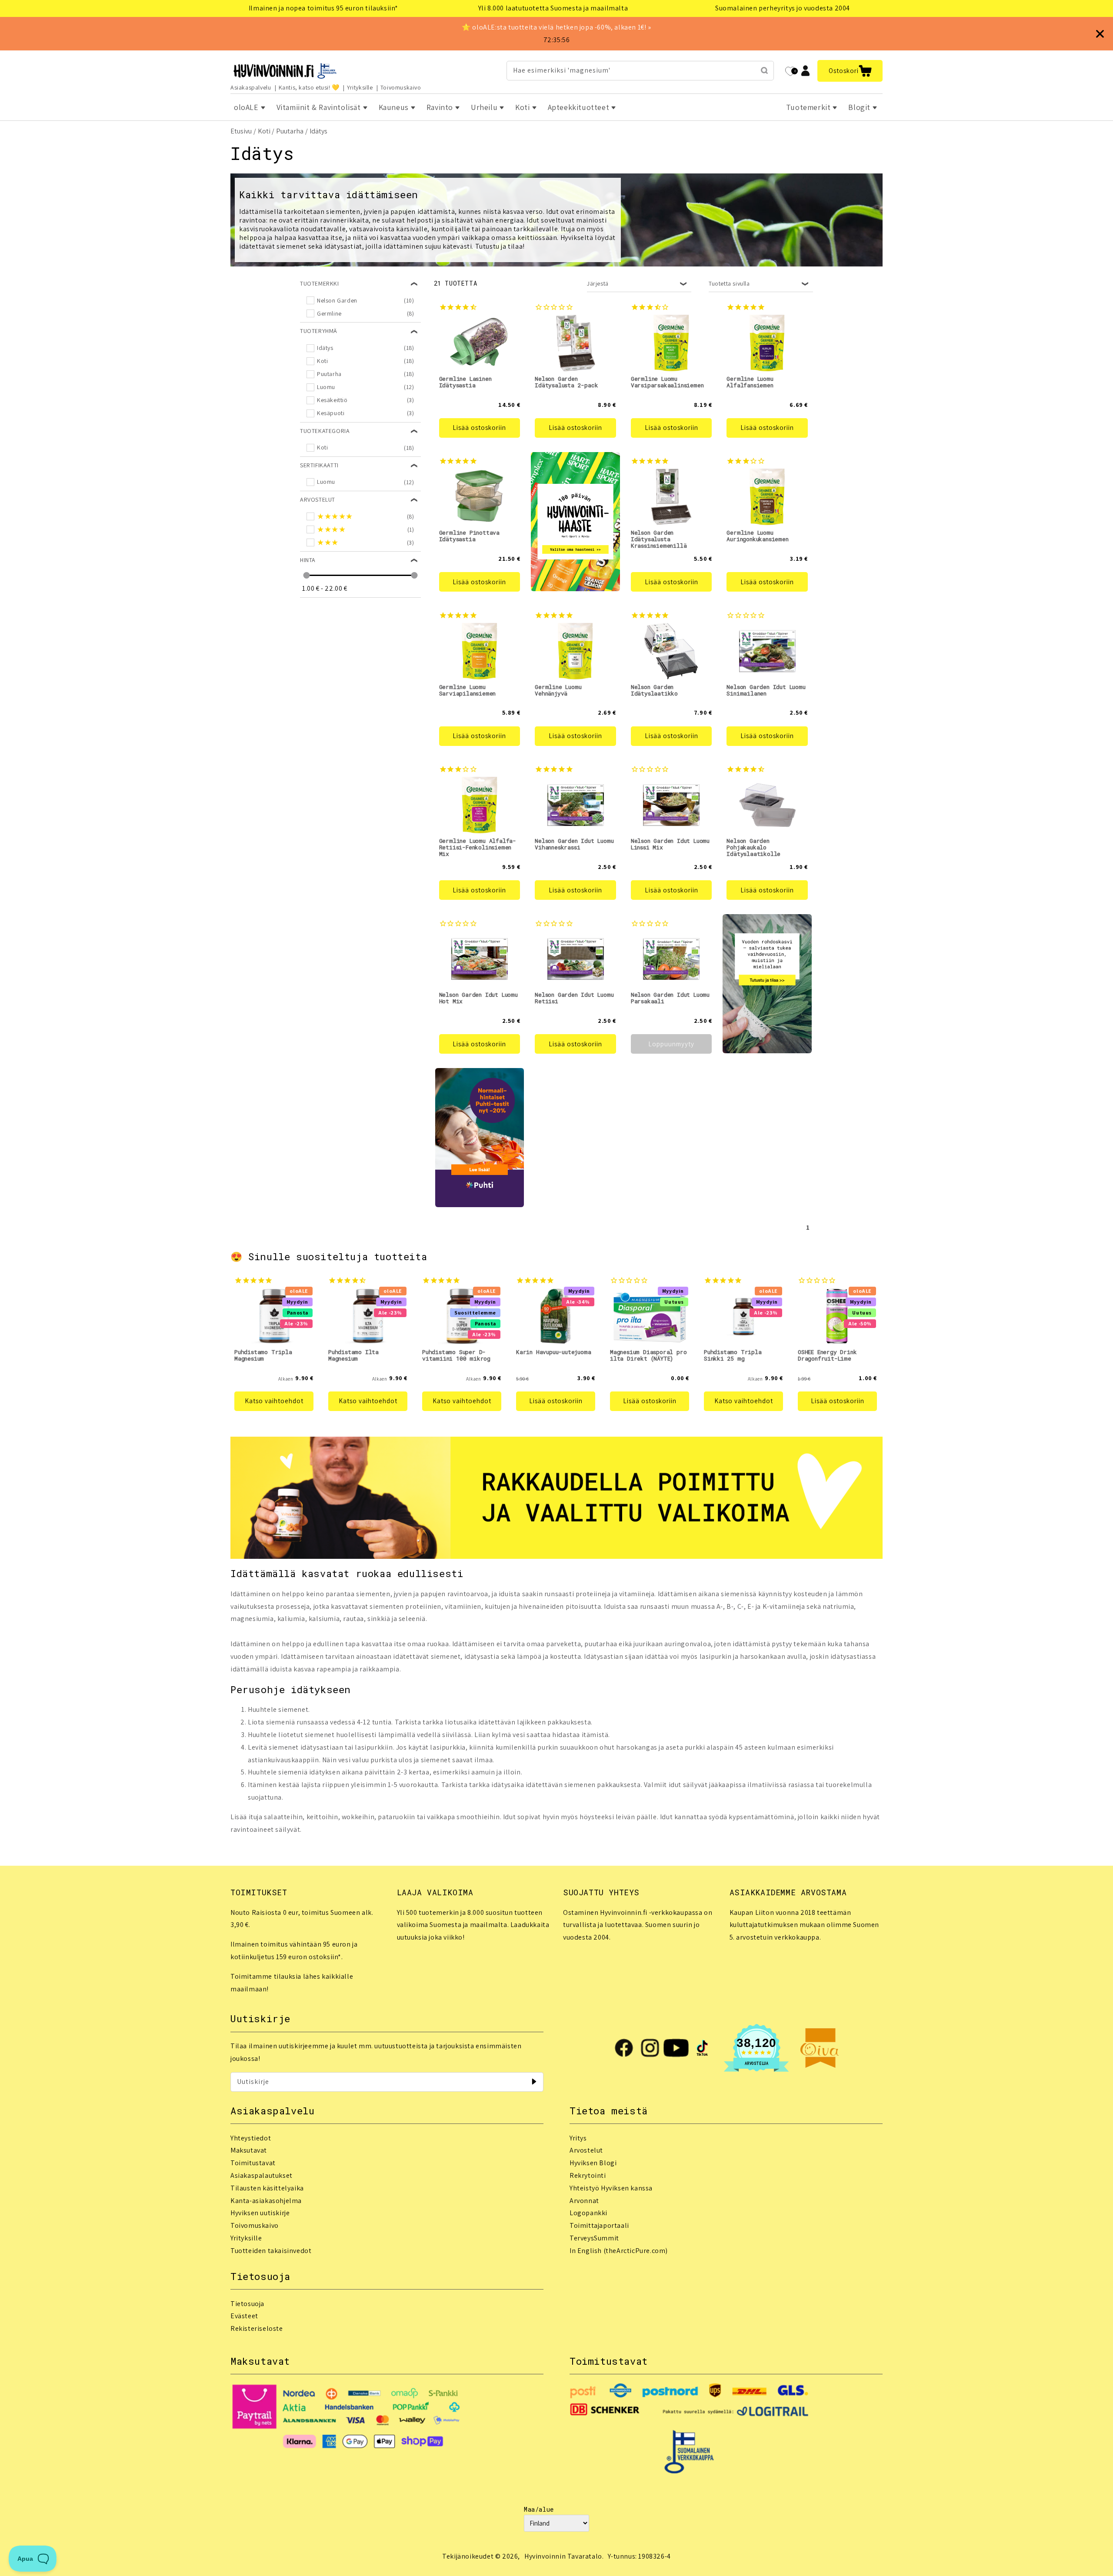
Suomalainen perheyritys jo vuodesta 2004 (783, 8)
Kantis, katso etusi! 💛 (309, 87)
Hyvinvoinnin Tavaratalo (563, 2556)
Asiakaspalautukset (262, 2175)
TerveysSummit (594, 2238)
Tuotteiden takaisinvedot (271, 2251)
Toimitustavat (253, 2163)
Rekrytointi (588, 2175)
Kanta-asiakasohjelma (266, 2201)
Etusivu (241, 131)
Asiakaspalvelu (251, 87)
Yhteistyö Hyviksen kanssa (611, 2188)
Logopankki (588, 2213)
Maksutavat (249, 2150)
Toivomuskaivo (401, 87)
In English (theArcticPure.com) (619, 2251)
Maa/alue (539, 2509)
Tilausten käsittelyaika (267, 2188)
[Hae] (764, 70)
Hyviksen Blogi (593, 2163)
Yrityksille (360, 87)
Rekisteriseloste (257, 2328)
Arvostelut (586, 2150)
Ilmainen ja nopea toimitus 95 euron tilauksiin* (323, 8)
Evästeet (244, 2316)
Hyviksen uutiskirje (260, 2213)
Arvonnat (584, 2201)
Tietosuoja (247, 2304)
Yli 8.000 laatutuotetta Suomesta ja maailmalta (553, 8)
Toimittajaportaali (599, 2225)
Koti (264, 131)
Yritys (578, 2138)
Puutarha (290, 131)
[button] (850, 71)
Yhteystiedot (251, 2138)
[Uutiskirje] (534, 2082)
